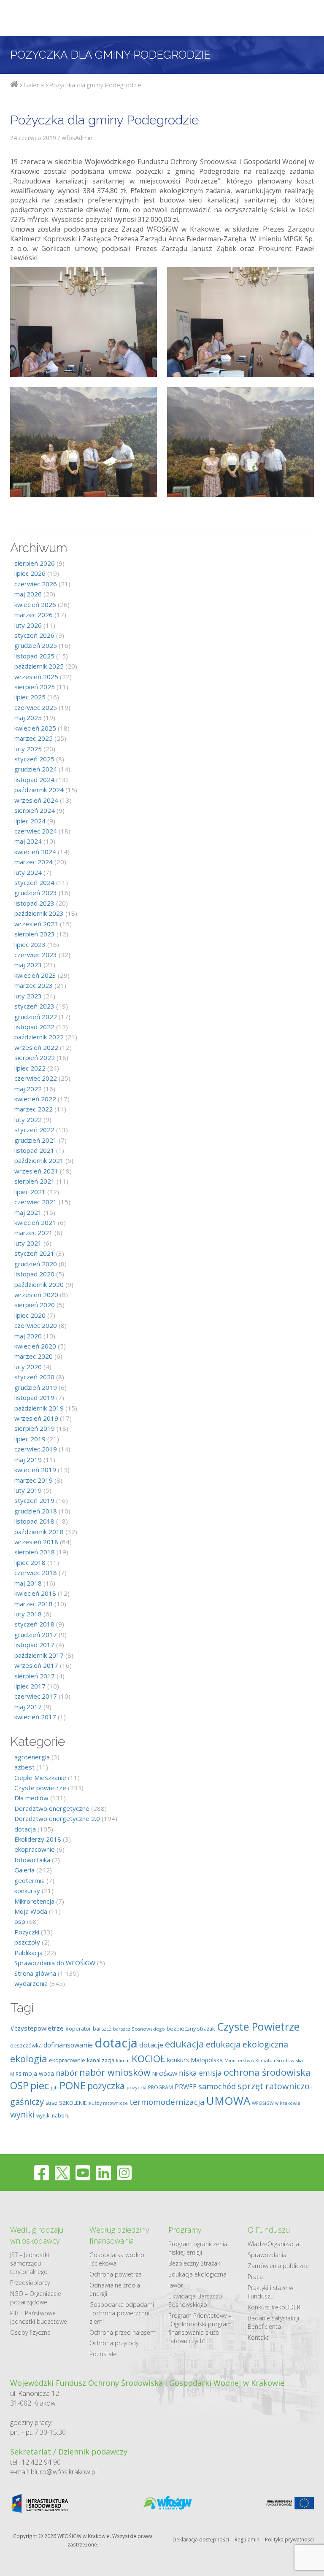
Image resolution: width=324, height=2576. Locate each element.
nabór (67, 2073)
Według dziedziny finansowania (119, 2235)
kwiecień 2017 (35, 1717)
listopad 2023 (34, 903)
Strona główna (35, 1973)
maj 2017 (28, 1707)
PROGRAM (161, 2087)
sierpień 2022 (35, 1057)
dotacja (25, 1829)
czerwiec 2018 (36, 1573)
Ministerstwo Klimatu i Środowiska (264, 2060)
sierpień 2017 (35, 1676)
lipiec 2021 (30, 1192)
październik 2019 (39, 1408)
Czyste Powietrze (258, 2026)
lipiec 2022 (30, 1068)
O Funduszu (269, 2230)
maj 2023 (28, 965)
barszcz (102, 2029)
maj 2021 (28, 1212)
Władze (258, 2244)
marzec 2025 (34, 738)
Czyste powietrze (40, 1788)
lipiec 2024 (30, 821)
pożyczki (136, 2087)
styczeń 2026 (34, 635)
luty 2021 (28, 1243)
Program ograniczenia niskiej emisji (198, 2248)
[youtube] (83, 2173)
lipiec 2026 (30, 573)
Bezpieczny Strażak (194, 2263)
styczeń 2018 (34, 1624)
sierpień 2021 (35, 1181)
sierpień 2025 (35, 687)
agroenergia (32, 1757)
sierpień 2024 (35, 810)
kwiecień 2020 (35, 1346)
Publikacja (28, 1953)
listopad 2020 (34, 1274)
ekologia (29, 2059)
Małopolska (207, 2060)
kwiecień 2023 (35, 975)
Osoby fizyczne (30, 2332)
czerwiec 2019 (36, 1449)
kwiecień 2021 (35, 1222)
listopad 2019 (34, 1397)
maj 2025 (28, 718)
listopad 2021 (34, 1150)
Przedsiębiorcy (30, 2283)
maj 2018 (28, 1583)
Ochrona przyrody (114, 2343)
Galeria (24, 1870)
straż (51, 2103)
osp (20, 1921)
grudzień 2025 (36, 645)
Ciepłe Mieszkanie (40, 1778)
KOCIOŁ (148, 2059)
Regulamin (247, 2540)
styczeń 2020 (34, 1377)
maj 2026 (28, 594)
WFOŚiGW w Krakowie (276, 2103)
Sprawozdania (267, 2255)
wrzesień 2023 (36, 924)
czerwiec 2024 (36, 831)
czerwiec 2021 (36, 1202)
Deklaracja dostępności (201, 2540)
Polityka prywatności (289, 2540)
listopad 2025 (34, 656)
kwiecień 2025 (35, 728)
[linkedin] (104, 2173)
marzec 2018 (34, 1604)
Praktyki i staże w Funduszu (270, 2292)
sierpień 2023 (35, 934)
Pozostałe (103, 2354)
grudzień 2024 (36, 769)
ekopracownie (35, 1849)
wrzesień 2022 (36, 1047)
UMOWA (228, 2101)
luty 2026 (28, 625)
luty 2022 (28, 1119)
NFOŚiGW (165, 2074)
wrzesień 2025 (36, 677)
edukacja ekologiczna (247, 2044)
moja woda (38, 2073)
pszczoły (27, 1942)
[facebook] (42, 2173)
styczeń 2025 (34, 759)
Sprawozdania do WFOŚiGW (55, 1963)
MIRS (16, 2074)
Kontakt (258, 2337)
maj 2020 (28, 1336)
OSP (19, 2085)
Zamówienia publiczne (278, 2266)
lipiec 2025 (30, 697)
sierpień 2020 (35, 1305)
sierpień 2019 (35, 1428)
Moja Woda (31, 1911)
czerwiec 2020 (36, 1325)
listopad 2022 (34, 1027)
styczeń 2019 (34, 1500)
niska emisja (200, 2073)
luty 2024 (28, 872)
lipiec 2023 (30, 944)
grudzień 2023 (36, 893)
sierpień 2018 (35, 1552)
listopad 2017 (34, 1645)
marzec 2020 (34, 1356)
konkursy (27, 1891)
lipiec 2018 (30, 1562)
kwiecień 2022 (35, 1099)
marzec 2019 (34, 1480)
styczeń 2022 (34, 1130)
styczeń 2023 (34, 1006)
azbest (24, 1767)
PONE (73, 2085)
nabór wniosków (115, 2072)
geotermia (30, 1880)
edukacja (185, 2044)
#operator (78, 2028)
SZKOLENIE (73, 2103)
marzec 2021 (34, 1233)
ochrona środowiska (267, 2072)
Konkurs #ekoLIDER (274, 2307)
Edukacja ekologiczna (197, 2274)
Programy (185, 2230)
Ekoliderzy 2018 (38, 1839)
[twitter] (62, 2173)
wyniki (22, 2114)
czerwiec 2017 (36, 1696)
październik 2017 (39, 1655)
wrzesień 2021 (36, 1171)
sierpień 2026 (35, 563)
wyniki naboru (53, 2116)
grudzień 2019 (36, 1387)
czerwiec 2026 (36, 584)
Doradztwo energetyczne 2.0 (57, 1818)
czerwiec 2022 (36, 1078)
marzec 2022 (34, 1109)
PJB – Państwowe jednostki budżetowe (39, 2317)
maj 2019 (28, 1459)
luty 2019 (28, 1490)
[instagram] (124, 2173)
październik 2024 (39, 790)
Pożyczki (27, 1932)
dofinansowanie (68, 2045)
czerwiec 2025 (36, 707)
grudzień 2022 (36, 1017)
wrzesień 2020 (36, 1295)
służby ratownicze (108, 2103)
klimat (123, 2060)
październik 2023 (39, 913)
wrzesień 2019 (36, 1418)
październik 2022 (39, 1037)
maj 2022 (28, 1089)
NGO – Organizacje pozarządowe (36, 2298)
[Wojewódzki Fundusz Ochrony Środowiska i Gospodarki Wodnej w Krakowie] (14, 85)
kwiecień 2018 (35, 1593)
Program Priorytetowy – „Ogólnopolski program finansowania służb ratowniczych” (200, 2328)
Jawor (176, 2285)
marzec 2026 (34, 615)
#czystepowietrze (37, 2028)
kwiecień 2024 (35, 852)
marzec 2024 (34, 862)
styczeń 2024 (34, 882)
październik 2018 (39, 1532)
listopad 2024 (34, 780)
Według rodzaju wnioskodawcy (37, 2235)
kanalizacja (101, 2060)
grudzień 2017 (36, 1635)
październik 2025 (39, 666)
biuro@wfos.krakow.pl (64, 2472)
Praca (255, 2277)
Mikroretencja (34, 1901)
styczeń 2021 (34, 1253)
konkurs (178, 2060)
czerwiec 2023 (36, 955)
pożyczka (106, 2086)
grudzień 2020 (36, 1264)
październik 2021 (39, 1160)
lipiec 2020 (30, 1315)
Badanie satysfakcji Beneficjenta (273, 2322)
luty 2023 (28, 996)
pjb (54, 2087)
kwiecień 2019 (35, 1470)
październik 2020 (39, 1284)
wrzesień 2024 (36, 800)
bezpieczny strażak (191, 2028)
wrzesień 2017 (36, 1665)
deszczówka (26, 2045)
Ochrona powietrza (116, 2274)
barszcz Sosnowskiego (139, 2029)
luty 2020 (28, 1367)
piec (40, 2085)
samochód (217, 2086)
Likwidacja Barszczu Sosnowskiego (195, 2300)
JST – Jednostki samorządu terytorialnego (30, 2263)
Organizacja (283, 2244)
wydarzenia (31, 1983)
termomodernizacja (167, 2102)
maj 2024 (28, 841)
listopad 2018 (34, 1521)
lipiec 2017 (30, 1686)
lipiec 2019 (30, 1439)
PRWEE (186, 2087)
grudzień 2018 (36, 1511)
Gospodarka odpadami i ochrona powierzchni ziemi (122, 2313)
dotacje (151, 2045)
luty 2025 (28, 749)
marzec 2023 (34, 985)
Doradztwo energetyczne (52, 1808)
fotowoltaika (32, 1860)
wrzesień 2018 (36, 1542)
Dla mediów (31, 1798)
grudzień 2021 (36, 1140)
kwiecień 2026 (35, 604)
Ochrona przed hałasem (123, 2332)
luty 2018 (28, 1614)
